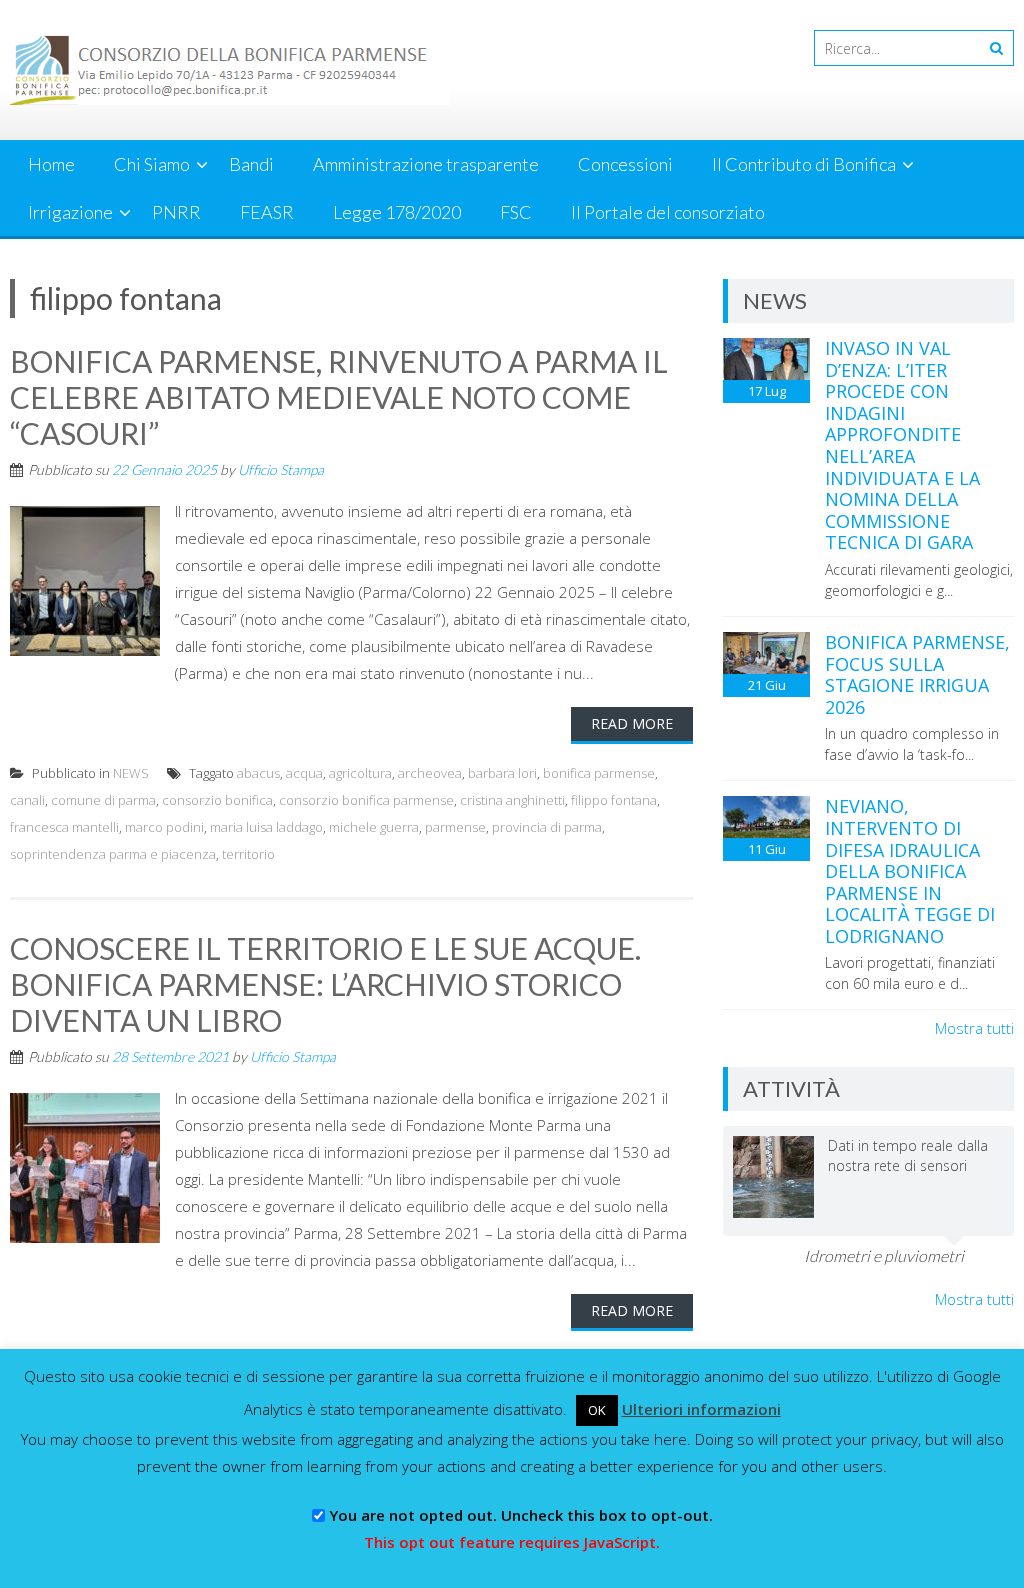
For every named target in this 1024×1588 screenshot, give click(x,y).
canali (27, 800)
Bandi (251, 164)
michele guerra (374, 827)
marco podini (164, 827)
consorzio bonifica (217, 800)
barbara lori (502, 773)
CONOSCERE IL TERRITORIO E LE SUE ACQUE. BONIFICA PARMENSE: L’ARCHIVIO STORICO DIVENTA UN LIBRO (325, 984)
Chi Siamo (152, 164)
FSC (516, 212)
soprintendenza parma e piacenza (113, 854)
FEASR (267, 212)
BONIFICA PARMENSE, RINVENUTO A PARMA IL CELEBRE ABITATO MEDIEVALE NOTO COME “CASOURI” (339, 397)
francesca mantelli (64, 827)
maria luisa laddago (266, 827)
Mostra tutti (974, 1028)
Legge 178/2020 (397, 212)
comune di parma (103, 800)
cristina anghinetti (512, 800)
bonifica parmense (599, 773)
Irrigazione (70, 212)
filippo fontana (614, 800)
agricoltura (360, 773)
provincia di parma (547, 827)
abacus (258, 773)
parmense (455, 827)
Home (51, 164)
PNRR (176, 212)
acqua (304, 773)
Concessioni (625, 164)
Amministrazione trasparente (426, 164)
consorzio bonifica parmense (366, 800)
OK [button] (597, 1410)
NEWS (131, 773)
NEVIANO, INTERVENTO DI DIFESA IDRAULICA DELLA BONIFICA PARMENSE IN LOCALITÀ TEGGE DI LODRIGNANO (910, 871)
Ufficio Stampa (281, 469)
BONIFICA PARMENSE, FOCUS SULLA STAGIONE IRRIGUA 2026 (917, 674)
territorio (248, 854)
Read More (632, 723)
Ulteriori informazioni (701, 1409)
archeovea (430, 773)
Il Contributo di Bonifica (804, 164)
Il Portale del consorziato (668, 212)
